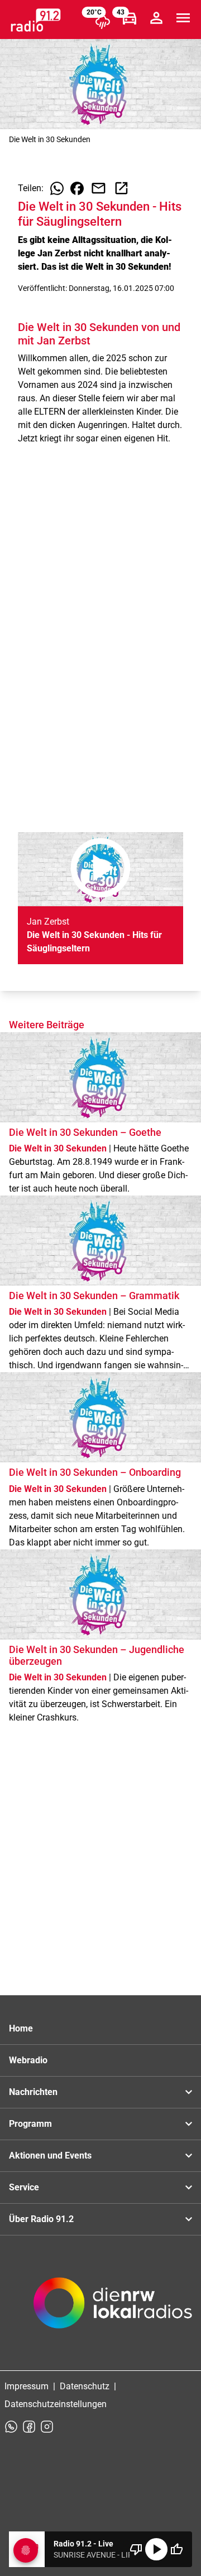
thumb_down (136, 2549)
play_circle (156, 2549)
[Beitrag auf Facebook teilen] (77, 188)
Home (21, 2028)
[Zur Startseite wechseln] (36, 20)
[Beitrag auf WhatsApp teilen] (57, 188)
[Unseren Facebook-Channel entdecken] (29, 2427)
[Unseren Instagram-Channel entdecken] (47, 2427)
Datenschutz (85, 2386)
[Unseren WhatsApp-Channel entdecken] (11, 2427)
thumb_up (176, 2549)
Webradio (28, 2060)
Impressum (27, 2386)
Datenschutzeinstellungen (56, 2404)
